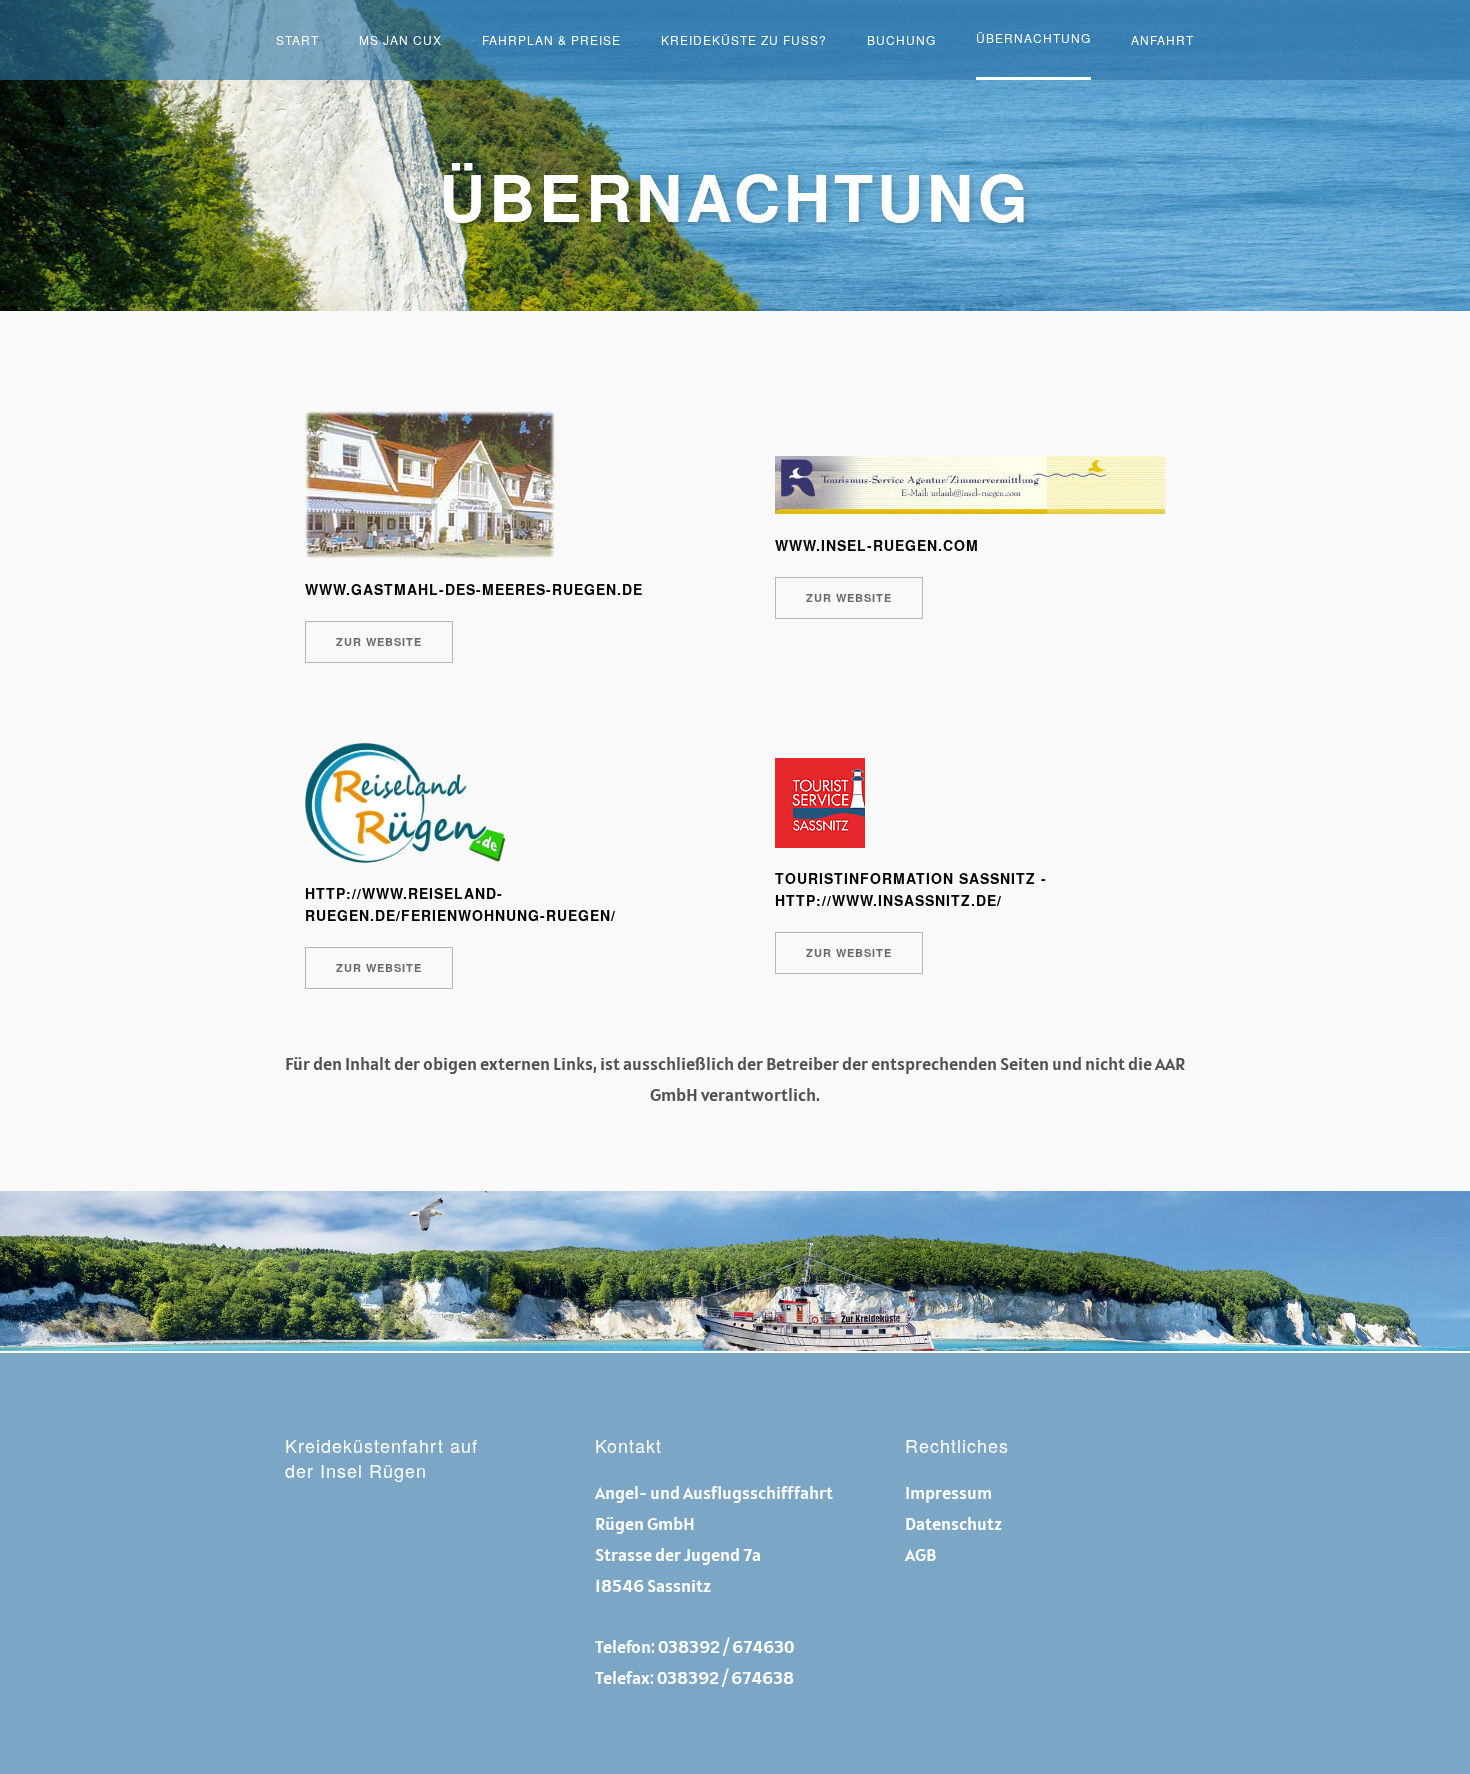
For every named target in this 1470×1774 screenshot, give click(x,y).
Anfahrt (1162, 39)
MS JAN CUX (400, 39)
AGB (920, 1554)
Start (297, 39)
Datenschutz (953, 1523)
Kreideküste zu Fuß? (744, 39)
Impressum (948, 1492)
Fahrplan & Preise (551, 39)
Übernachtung (1033, 37)
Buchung (901, 39)
